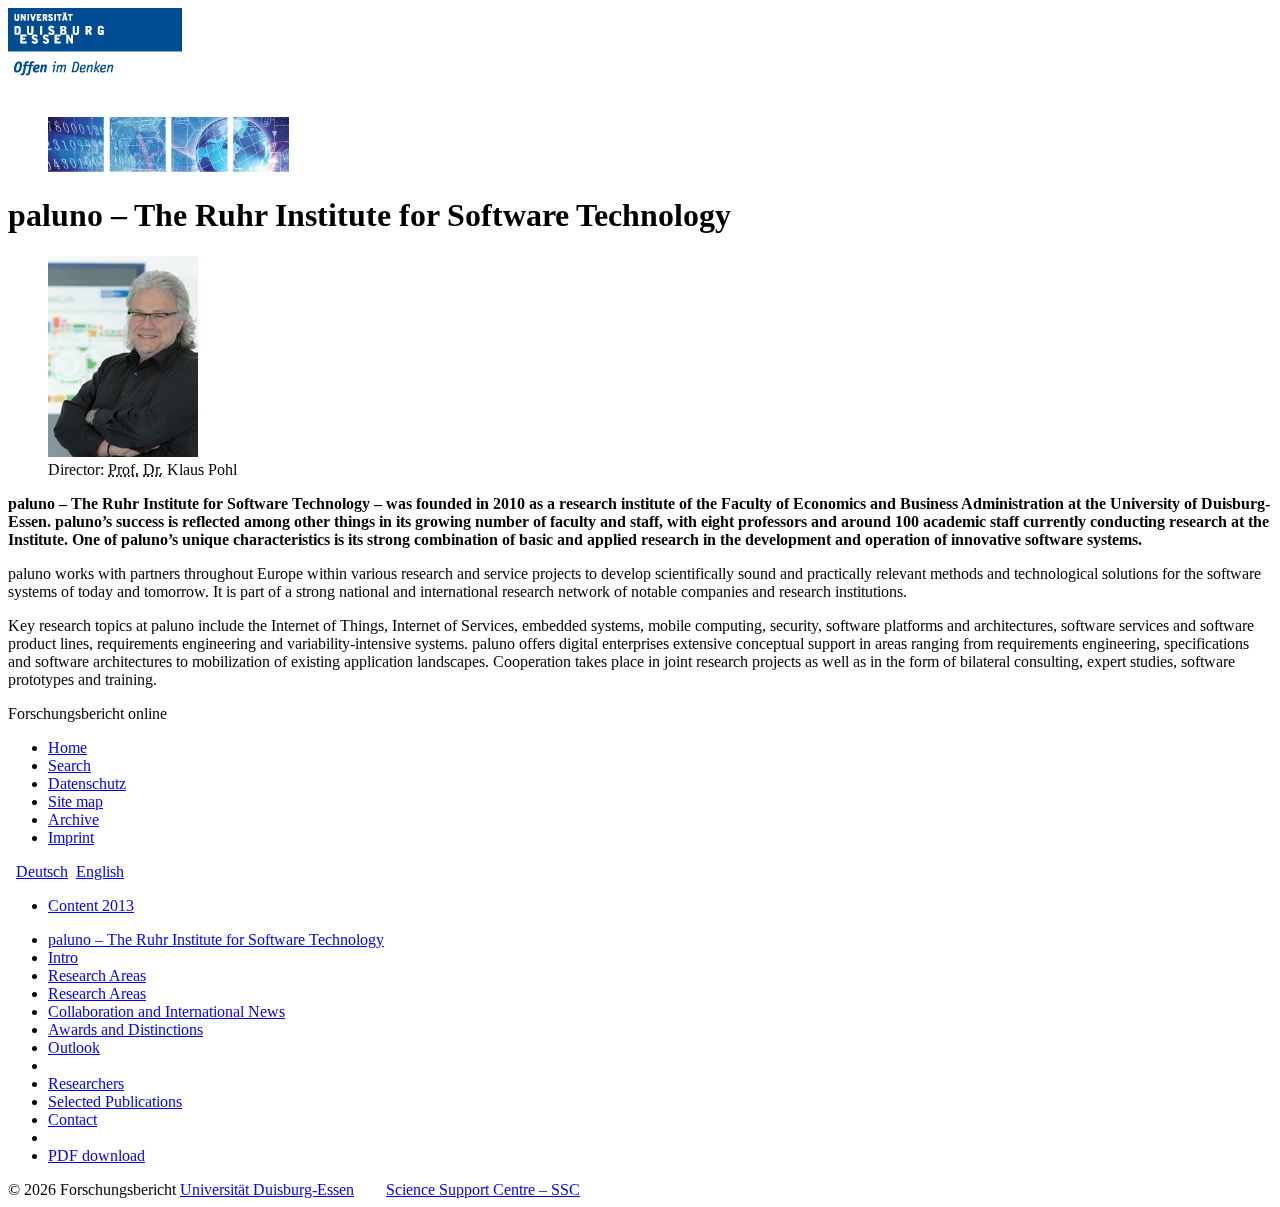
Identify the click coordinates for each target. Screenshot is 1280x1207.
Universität (267, 1189)
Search (69, 765)
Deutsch (42, 871)
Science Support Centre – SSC (483, 1189)
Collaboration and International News (166, 1011)
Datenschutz (87, 783)
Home (67, 747)
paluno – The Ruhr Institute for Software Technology (216, 939)
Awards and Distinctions (125, 1029)
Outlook (74, 1047)
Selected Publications (115, 1101)
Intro (63, 957)
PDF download (96, 1155)
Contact (72, 1119)
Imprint (71, 837)
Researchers (86, 1083)
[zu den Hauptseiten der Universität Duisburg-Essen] (123, 91)
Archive (73, 819)
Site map (75, 801)
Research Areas (97, 975)
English (100, 871)
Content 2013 (91, 905)
